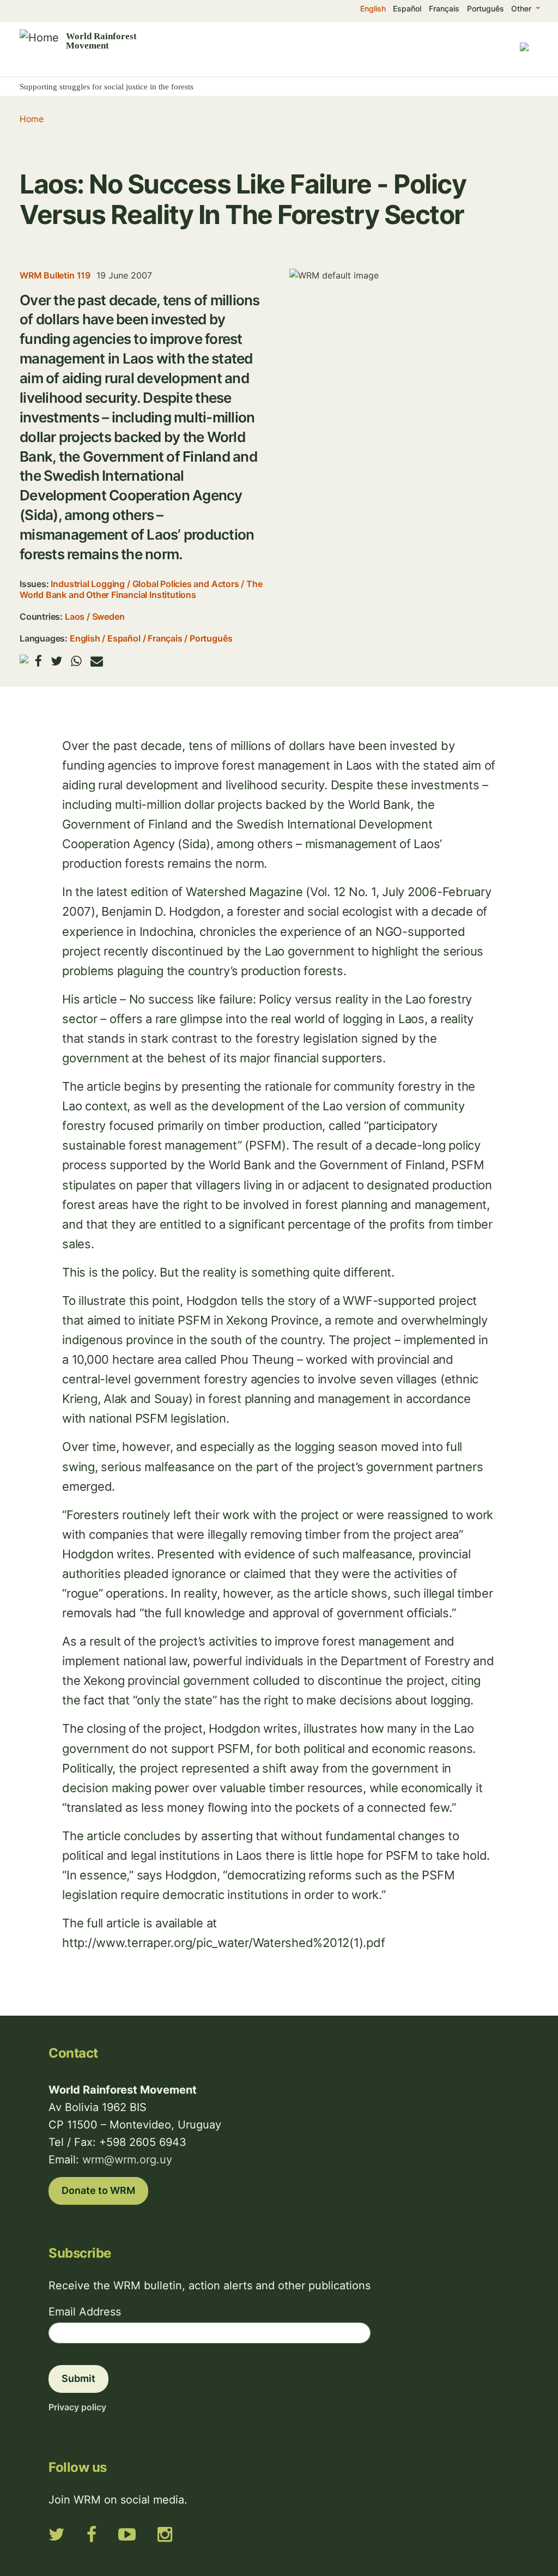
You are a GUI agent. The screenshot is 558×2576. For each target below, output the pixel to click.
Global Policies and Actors (186, 584)
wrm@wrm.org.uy (127, 2160)
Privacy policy (77, 2407)
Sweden (108, 616)
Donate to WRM (98, 2190)
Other (522, 8)
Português (486, 8)
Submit (78, 2378)
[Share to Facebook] (38, 661)
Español (407, 8)
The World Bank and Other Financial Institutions (141, 589)
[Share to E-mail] (97, 661)
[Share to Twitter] (56, 661)
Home (31, 119)
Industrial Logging (88, 584)
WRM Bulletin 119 (55, 275)
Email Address (85, 2312)
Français (444, 8)
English (373, 8)
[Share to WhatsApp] (76, 661)
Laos (75, 616)
